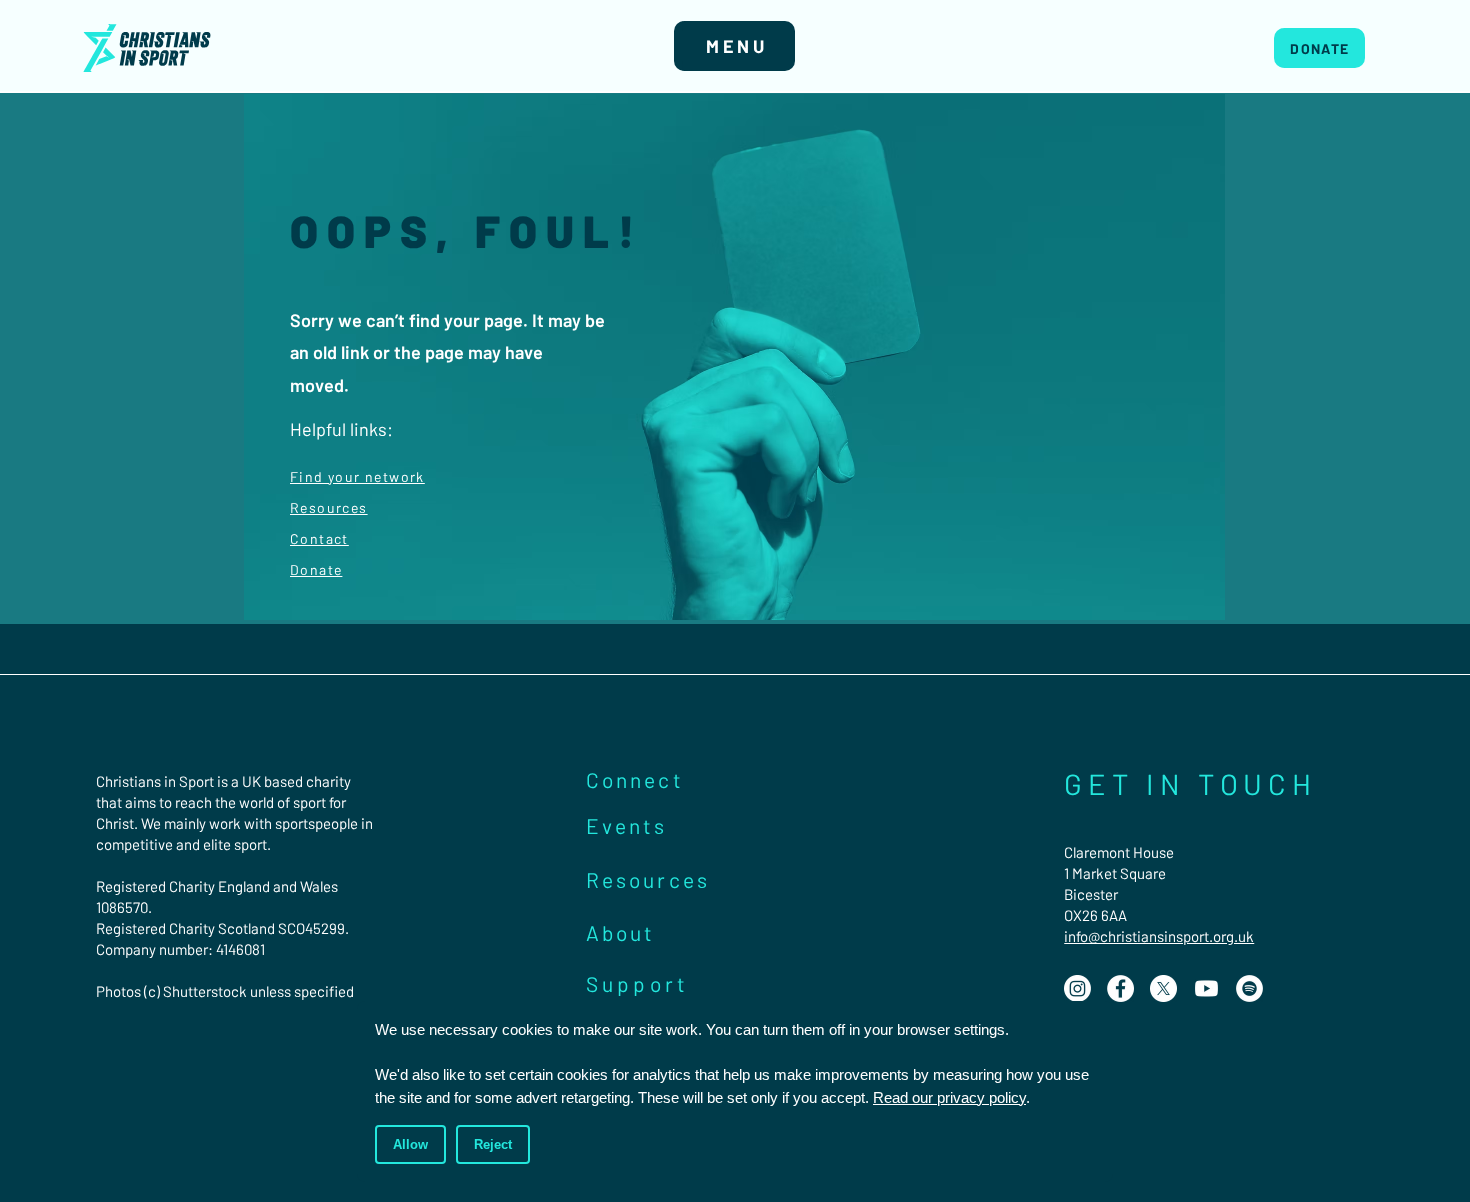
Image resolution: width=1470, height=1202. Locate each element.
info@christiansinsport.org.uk (1159, 936)
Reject (493, 1144)
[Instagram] (1077, 988)
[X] (1163, 988)
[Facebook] (1120, 988)
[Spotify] (1249, 988)
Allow (410, 1144)
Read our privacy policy (949, 1097)
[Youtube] (1206, 988)
